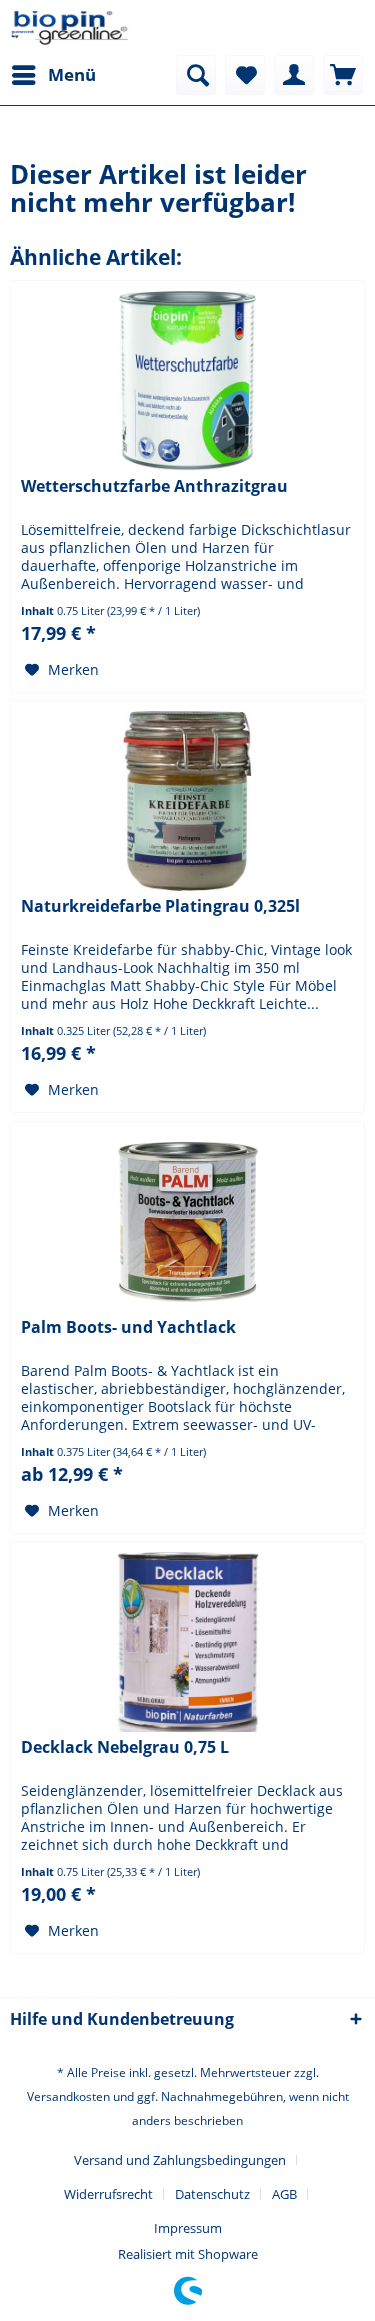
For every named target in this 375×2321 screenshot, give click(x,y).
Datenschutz (212, 2194)
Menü (72, 74)
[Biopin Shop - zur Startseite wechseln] (70, 27)
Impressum (188, 2228)
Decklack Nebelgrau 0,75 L (125, 1747)
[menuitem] (53, 75)
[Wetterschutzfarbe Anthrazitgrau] (187, 381)
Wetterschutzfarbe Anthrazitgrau (154, 486)
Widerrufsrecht (108, 2194)
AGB (284, 2194)
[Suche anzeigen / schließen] (196, 75)
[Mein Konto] (294, 75)
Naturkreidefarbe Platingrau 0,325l (160, 906)
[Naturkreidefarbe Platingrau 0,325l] (187, 801)
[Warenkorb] (343, 75)
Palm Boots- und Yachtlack (128, 1327)
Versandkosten (68, 2096)
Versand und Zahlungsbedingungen (180, 2160)
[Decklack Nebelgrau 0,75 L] (187, 1642)
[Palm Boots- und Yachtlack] (187, 1222)
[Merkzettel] (245, 75)
